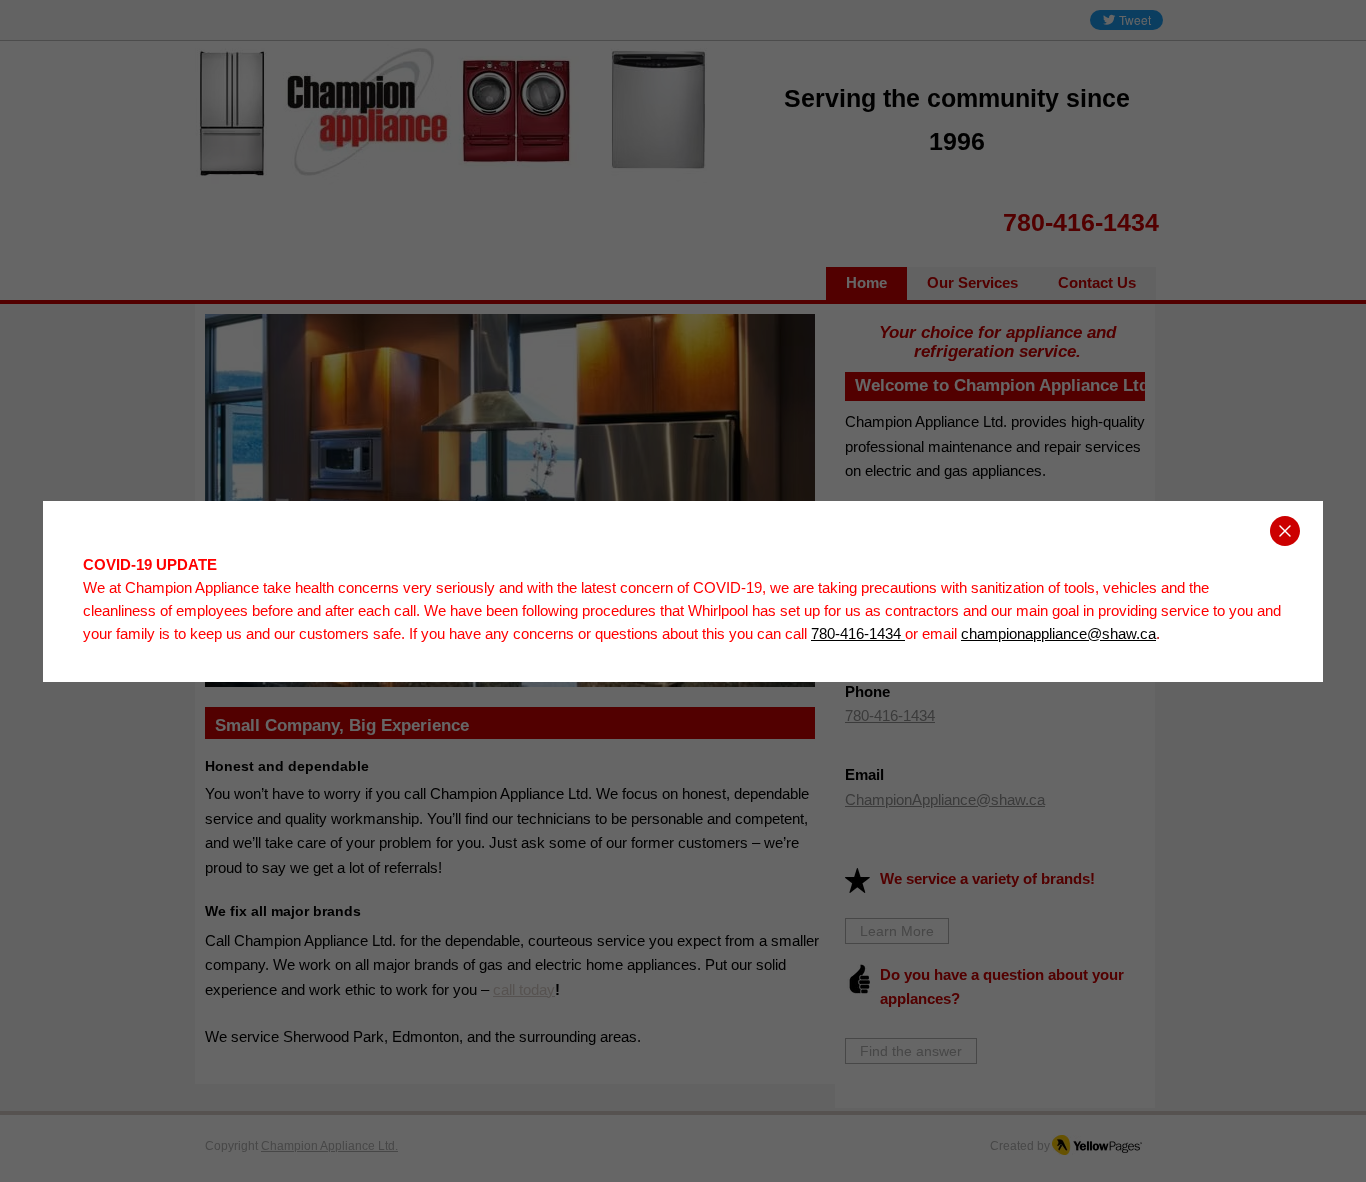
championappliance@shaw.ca (1058, 633)
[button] (1285, 531)
